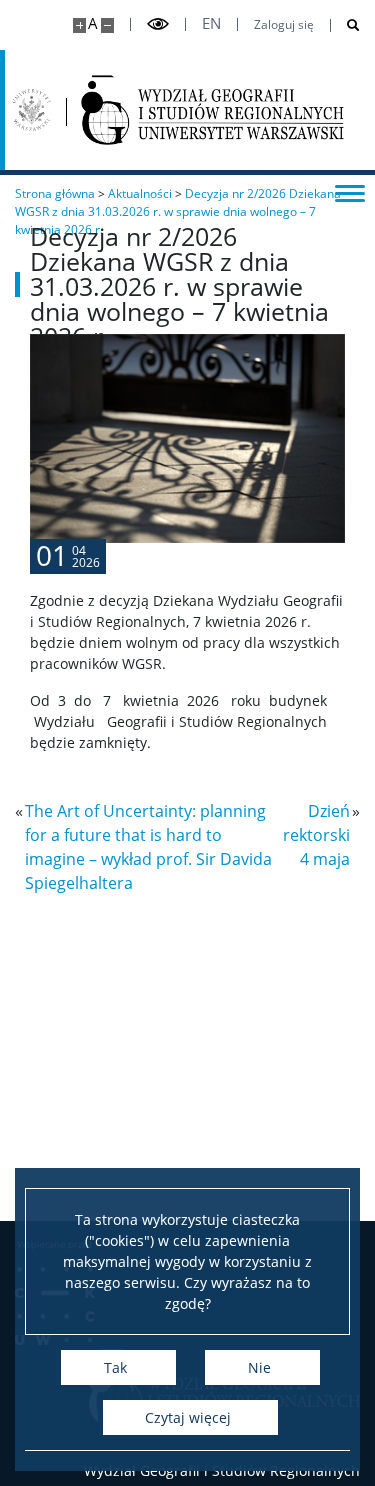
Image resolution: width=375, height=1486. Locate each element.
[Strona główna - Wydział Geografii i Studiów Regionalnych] (213, 110)
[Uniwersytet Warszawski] (31, 110)
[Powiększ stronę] (79, 25)
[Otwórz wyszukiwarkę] (345, 25)
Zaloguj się (284, 25)
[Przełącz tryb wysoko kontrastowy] (158, 24)
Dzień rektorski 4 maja (316, 835)
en (211, 23)
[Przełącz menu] (350, 192)
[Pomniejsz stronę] (107, 25)
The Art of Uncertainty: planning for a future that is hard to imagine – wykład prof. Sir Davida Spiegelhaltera (148, 847)
